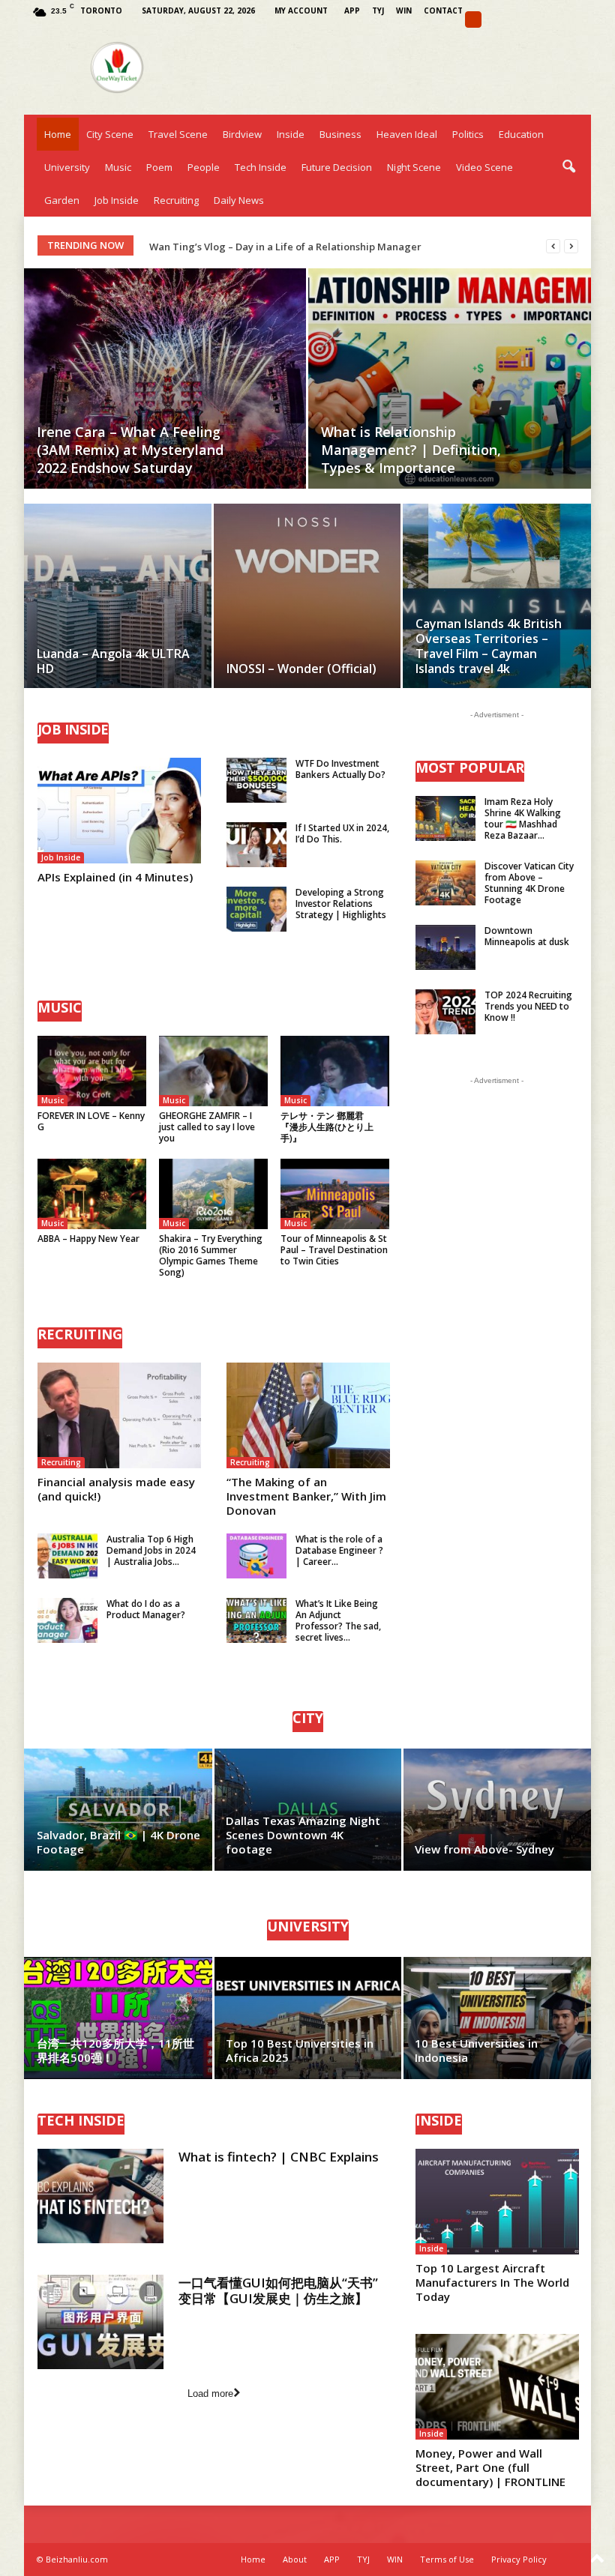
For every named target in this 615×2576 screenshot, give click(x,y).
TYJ (378, 10)
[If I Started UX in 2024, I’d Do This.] (256, 845)
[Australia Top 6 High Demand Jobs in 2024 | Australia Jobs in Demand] (67, 1556)
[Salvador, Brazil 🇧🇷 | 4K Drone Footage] (119, 1810)
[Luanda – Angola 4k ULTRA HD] (118, 613)
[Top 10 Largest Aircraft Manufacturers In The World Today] (497, 2202)
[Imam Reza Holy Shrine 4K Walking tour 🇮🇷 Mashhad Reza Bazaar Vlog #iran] (445, 818)
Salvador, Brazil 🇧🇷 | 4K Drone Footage (118, 1842)
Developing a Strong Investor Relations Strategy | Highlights (341, 904)
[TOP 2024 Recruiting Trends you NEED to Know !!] (445, 1012)
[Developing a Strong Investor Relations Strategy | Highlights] (256, 909)
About (295, 2559)
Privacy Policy (519, 2559)
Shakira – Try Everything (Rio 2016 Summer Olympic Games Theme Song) (211, 1255)
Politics (468, 134)
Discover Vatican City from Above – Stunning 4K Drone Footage (529, 883)
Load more (210, 2393)
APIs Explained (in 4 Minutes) (115, 877)
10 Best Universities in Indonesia (476, 2050)
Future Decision (337, 167)
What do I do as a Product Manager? (146, 1609)
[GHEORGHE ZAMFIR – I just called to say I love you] (213, 1071)
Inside (291, 134)
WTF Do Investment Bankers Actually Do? (340, 769)
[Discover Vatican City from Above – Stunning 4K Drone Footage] (445, 883)
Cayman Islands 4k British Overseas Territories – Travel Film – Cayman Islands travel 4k (489, 646)
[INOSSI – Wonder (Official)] (307, 613)
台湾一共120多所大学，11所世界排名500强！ (115, 2050)
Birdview (242, 134)
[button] (568, 167)
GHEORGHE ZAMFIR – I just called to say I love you (207, 1127)
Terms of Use (447, 2559)
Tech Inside (261, 167)
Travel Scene (178, 134)
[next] (571, 246)
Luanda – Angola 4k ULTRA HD (113, 661)
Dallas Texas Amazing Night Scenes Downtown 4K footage (303, 1835)
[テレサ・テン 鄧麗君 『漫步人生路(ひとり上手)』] (335, 1071)
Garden (62, 200)
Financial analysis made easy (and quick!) (116, 1489)
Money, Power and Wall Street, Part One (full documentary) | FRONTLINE (490, 2467)
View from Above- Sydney (484, 1849)
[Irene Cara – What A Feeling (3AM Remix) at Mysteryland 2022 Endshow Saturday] (165, 378)
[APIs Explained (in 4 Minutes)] (119, 811)
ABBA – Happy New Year (88, 1239)
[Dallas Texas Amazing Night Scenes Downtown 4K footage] (308, 1810)
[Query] (473, 19)
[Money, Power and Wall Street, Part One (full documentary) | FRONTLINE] (497, 2387)
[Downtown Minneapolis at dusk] (445, 947)
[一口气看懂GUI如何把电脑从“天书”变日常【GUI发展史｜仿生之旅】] (100, 2322)
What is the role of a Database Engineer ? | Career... (339, 1550)
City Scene (110, 134)
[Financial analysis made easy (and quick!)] (119, 1415)
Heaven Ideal (407, 134)
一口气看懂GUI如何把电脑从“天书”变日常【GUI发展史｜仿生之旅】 (278, 2290)
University (67, 167)
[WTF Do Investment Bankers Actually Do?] (256, 780)
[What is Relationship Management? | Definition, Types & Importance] (450, 379)
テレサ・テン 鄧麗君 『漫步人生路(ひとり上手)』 (327, 1127)
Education (521, 134)
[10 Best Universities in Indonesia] (496, 2018)
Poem (159, 167)
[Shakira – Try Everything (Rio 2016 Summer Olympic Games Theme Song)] (213, 1194)
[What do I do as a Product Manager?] (67, 1620)
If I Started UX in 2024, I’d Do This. (342, 833)
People (204, 167)
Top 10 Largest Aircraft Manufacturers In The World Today (492, 2282)
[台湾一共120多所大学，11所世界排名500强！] (119, 2018)
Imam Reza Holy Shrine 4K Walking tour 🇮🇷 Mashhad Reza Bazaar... (523, 818)
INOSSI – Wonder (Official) (301, 669)
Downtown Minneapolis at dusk (527, 936)
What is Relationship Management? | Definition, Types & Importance (411, 450)
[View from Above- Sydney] (496, 1810)
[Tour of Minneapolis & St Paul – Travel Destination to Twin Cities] (335, 1194)
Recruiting (176, 200)
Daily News (239, 200)
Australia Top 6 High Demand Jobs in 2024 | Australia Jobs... (151, 1550)
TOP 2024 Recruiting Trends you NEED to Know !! (528, 1006)
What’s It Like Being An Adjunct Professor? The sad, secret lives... (338, 1620)
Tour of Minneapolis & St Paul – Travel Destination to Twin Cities (334, 1250)
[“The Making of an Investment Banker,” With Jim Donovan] (308, 1415)
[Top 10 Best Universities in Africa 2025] (308, 2018)
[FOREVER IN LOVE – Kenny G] (92, 1071)
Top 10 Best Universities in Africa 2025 (300, 2050)
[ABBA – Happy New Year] (92, 1194)
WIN (404, 10)
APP (352, 10)
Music (118, 167)
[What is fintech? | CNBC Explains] (100, 2196)
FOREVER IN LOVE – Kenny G (91, 1121)
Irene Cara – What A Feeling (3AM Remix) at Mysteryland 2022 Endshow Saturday (130, 450)
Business (340, 134)
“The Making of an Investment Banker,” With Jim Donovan (306, 1496)
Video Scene (484, 167)
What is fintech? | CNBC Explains (279, 2157)
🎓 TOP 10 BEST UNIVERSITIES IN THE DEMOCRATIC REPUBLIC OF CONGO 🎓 (327, 247)
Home (58, 134)
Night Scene (414, 167)
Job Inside (117, 200)
